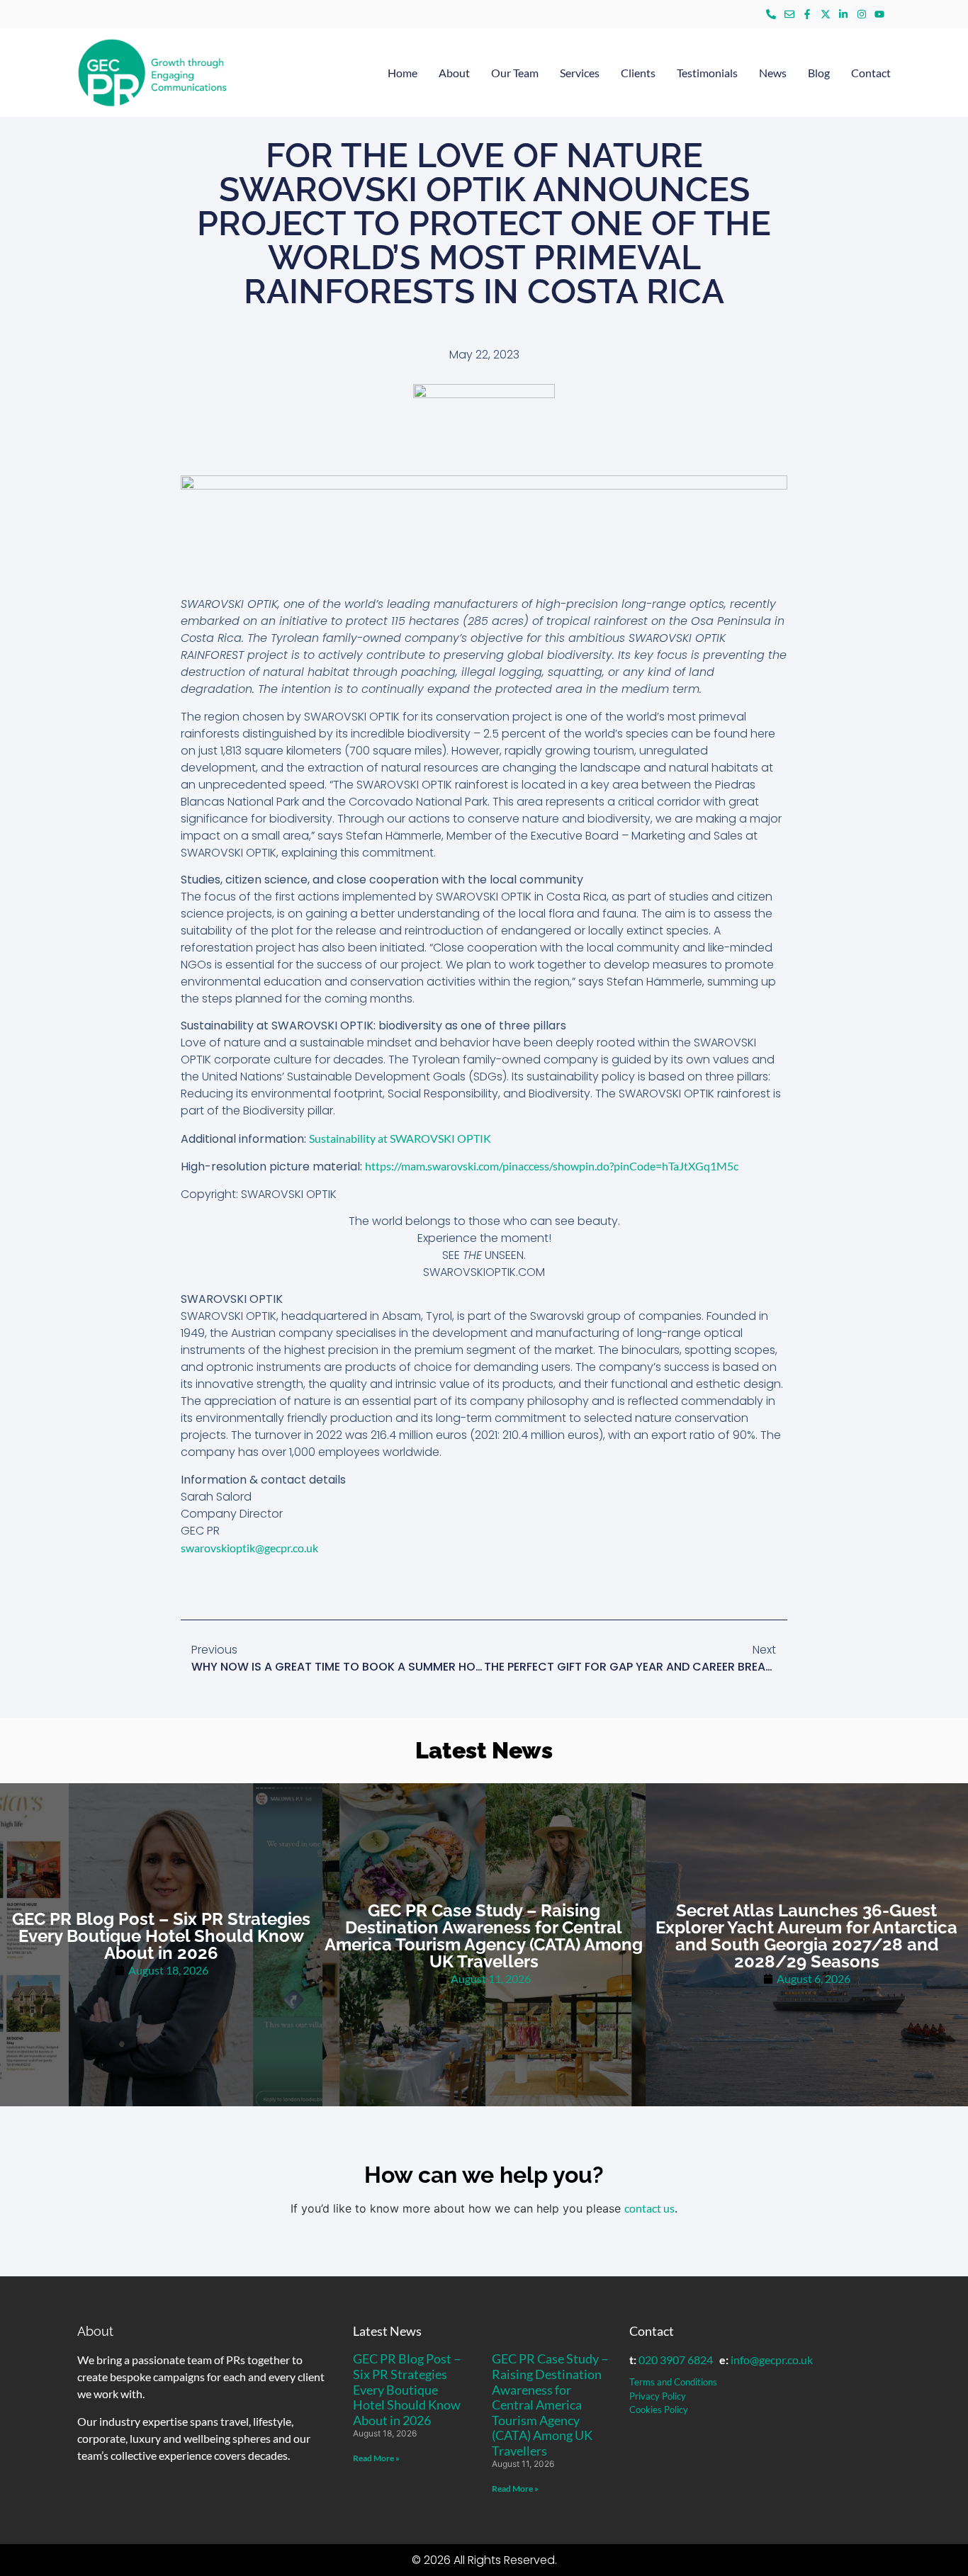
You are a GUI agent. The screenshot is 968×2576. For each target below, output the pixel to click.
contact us (649, 2208)
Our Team (515, 73)
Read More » (376, 2458)
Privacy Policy (658, 2396)
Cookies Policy (659, 2410)
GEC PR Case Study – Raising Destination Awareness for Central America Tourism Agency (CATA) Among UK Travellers (550, 2405)
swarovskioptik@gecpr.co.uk (249, 1548)
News (773, 73)
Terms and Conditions (673, 2382)
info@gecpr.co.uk (772, 2360)
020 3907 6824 (676, 2360)
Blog (819, 73)
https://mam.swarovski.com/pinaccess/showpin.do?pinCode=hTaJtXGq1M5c (552, 1166)
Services (580, 73)
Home (403, 73)
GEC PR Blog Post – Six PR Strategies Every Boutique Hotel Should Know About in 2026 (407, 2389)
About (454, 73)
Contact (871, 73)
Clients (638, 73)
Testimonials (707, 73)
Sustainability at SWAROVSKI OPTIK (400, 1138)
